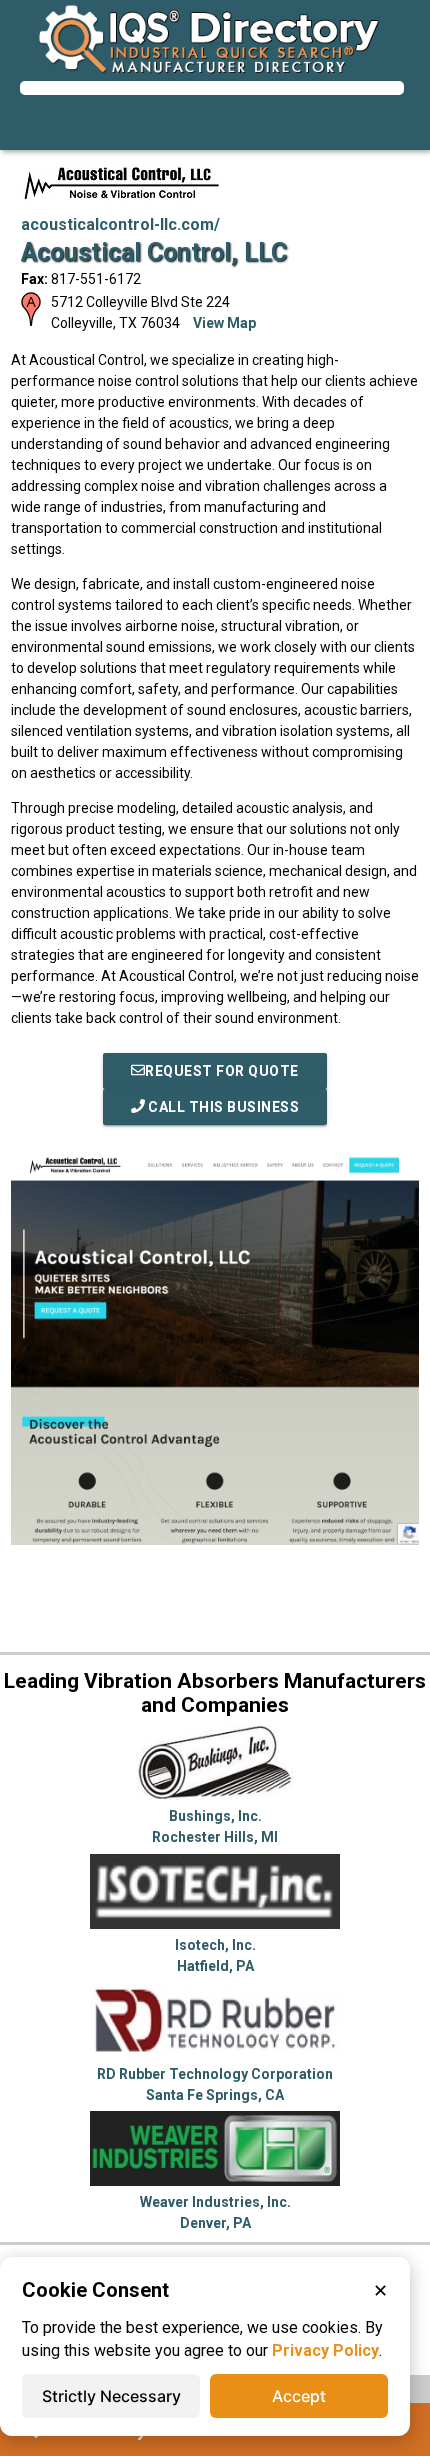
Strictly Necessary (111, 2396)
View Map (224, 323)
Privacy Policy (325, 2350)
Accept (299, 2396)
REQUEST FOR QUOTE (222, 1071)
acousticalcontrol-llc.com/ (120, 224)
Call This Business (222, 1107)
